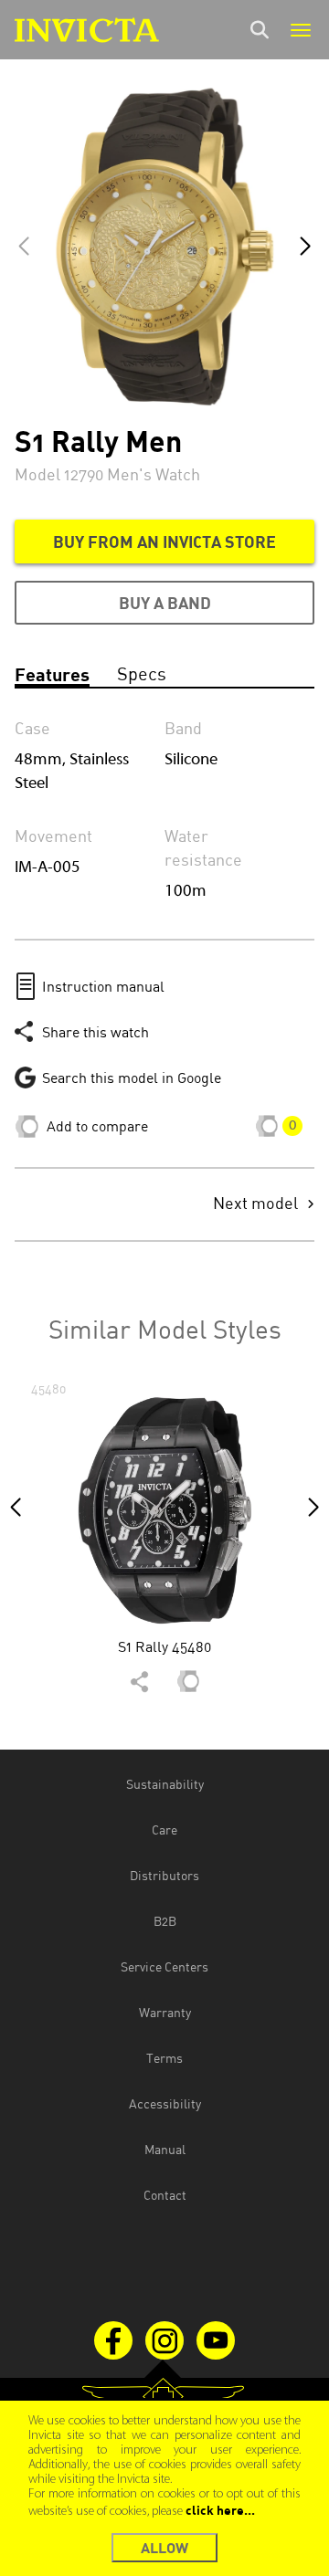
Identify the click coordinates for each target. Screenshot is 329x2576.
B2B (165, 1921)
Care (164, 1829)
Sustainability (165, 1784)
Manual (165, 2149)
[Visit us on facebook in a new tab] (113, 2340)
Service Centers (164, 1966)
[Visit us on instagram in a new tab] (164, 2340)
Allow (164, 2547)
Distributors (164, 1875)
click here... (220, 2510)
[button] (305, 247)
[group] (164, 1543)
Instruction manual (103, 986)
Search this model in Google (132, 1078)
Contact (165, 2195)
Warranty (165, 2012)
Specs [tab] (142, 673)
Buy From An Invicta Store (164, 541)
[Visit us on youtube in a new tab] (216, 2340)
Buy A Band (165, 603)
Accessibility (165, 2103)
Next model (255, 1204)
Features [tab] (52, 674)
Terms (164, 2058)
